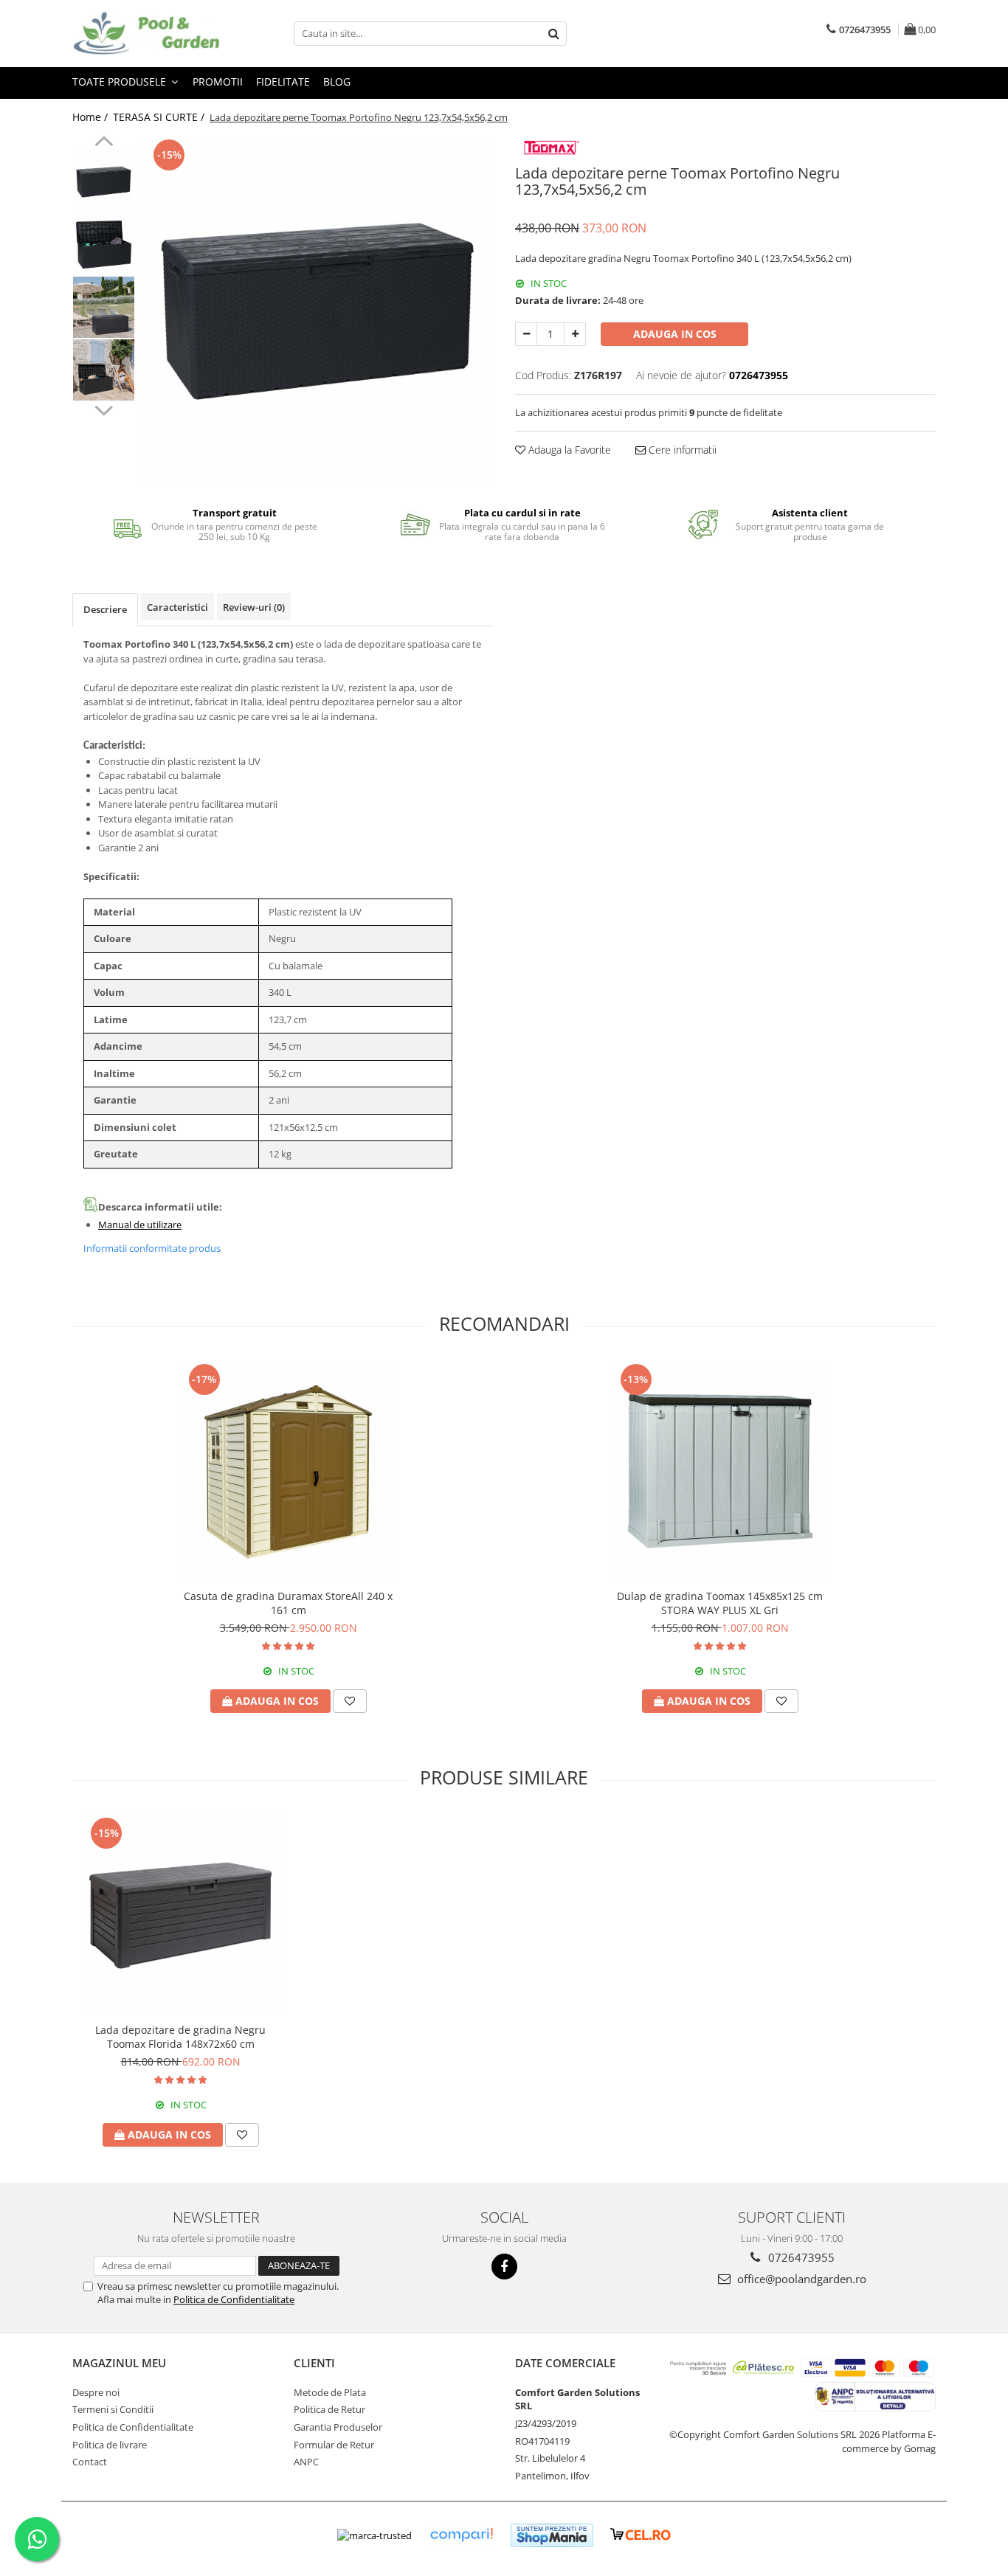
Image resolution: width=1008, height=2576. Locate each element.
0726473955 (800, 2257)
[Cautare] (553, 34)
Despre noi (96, 2392)
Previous (104, 143)
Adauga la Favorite (568, 450)
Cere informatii (681, 450)
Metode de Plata (330, 2392)
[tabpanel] (318, 311)
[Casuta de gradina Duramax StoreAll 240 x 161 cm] (289, 1471)
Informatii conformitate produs (152, 1248)
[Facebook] (504, 2267)
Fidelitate (283, 82)
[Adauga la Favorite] (350, 1701)
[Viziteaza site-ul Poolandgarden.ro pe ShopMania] (552, 2535)
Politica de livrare (110, 2445)
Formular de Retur (334, 2445)
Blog (337, 82)
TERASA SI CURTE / (160, 117)
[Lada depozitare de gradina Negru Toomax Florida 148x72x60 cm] (180, 1915)
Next (104, 409)
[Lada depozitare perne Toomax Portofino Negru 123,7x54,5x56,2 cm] (318, 311)
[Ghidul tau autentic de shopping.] (461, 2535)
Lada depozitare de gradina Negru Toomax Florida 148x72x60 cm (180, 2037)
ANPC (306, 2462)
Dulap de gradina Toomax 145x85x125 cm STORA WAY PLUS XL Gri (720, 1603)
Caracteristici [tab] (177, 607)
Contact (90, 2462)
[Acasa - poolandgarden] (146, 34)
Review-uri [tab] (254, 607)
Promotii (218, 82)
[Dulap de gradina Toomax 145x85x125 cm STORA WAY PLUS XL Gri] (720, 1471)
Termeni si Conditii (113, 2409)
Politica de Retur (329, 2409)
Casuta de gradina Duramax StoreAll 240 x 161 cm (288, 1603)
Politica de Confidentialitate (234, 2299)
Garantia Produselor (338, 2427)
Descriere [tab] (105, 609)
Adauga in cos (675, 334)
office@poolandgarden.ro (800, 2279)
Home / (92, 117)
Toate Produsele (121, 82)
